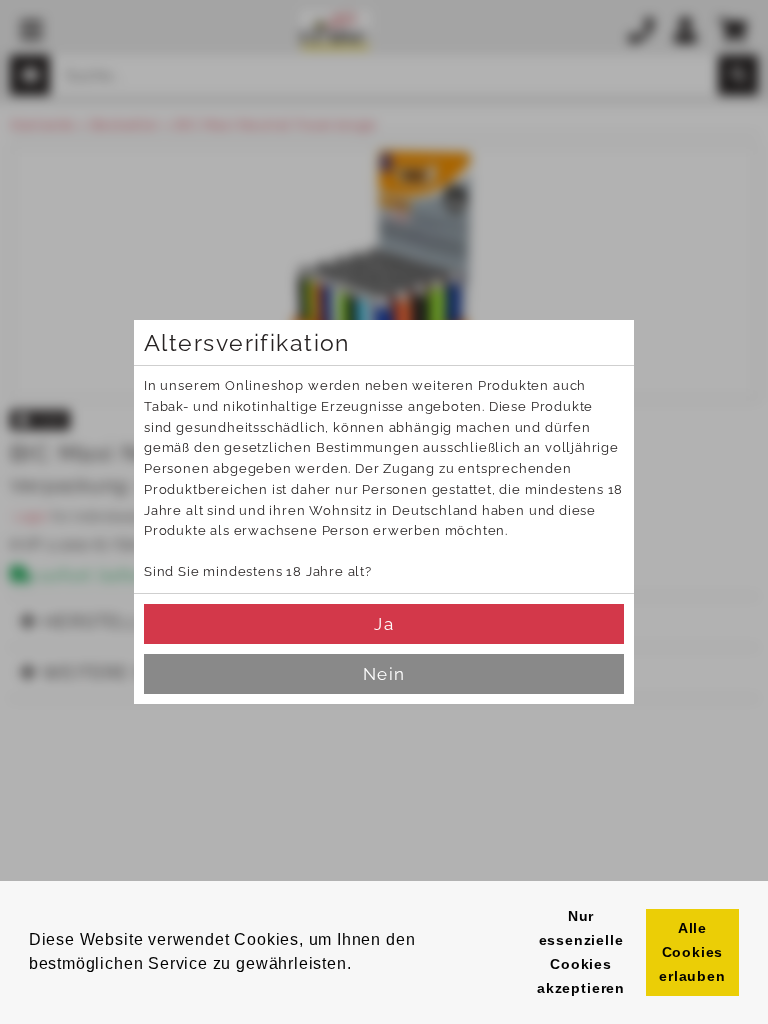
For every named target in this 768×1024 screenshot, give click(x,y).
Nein (383, 674)
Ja (383, 624)
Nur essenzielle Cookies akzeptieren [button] (581, 952)
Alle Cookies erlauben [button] (692, 952)
